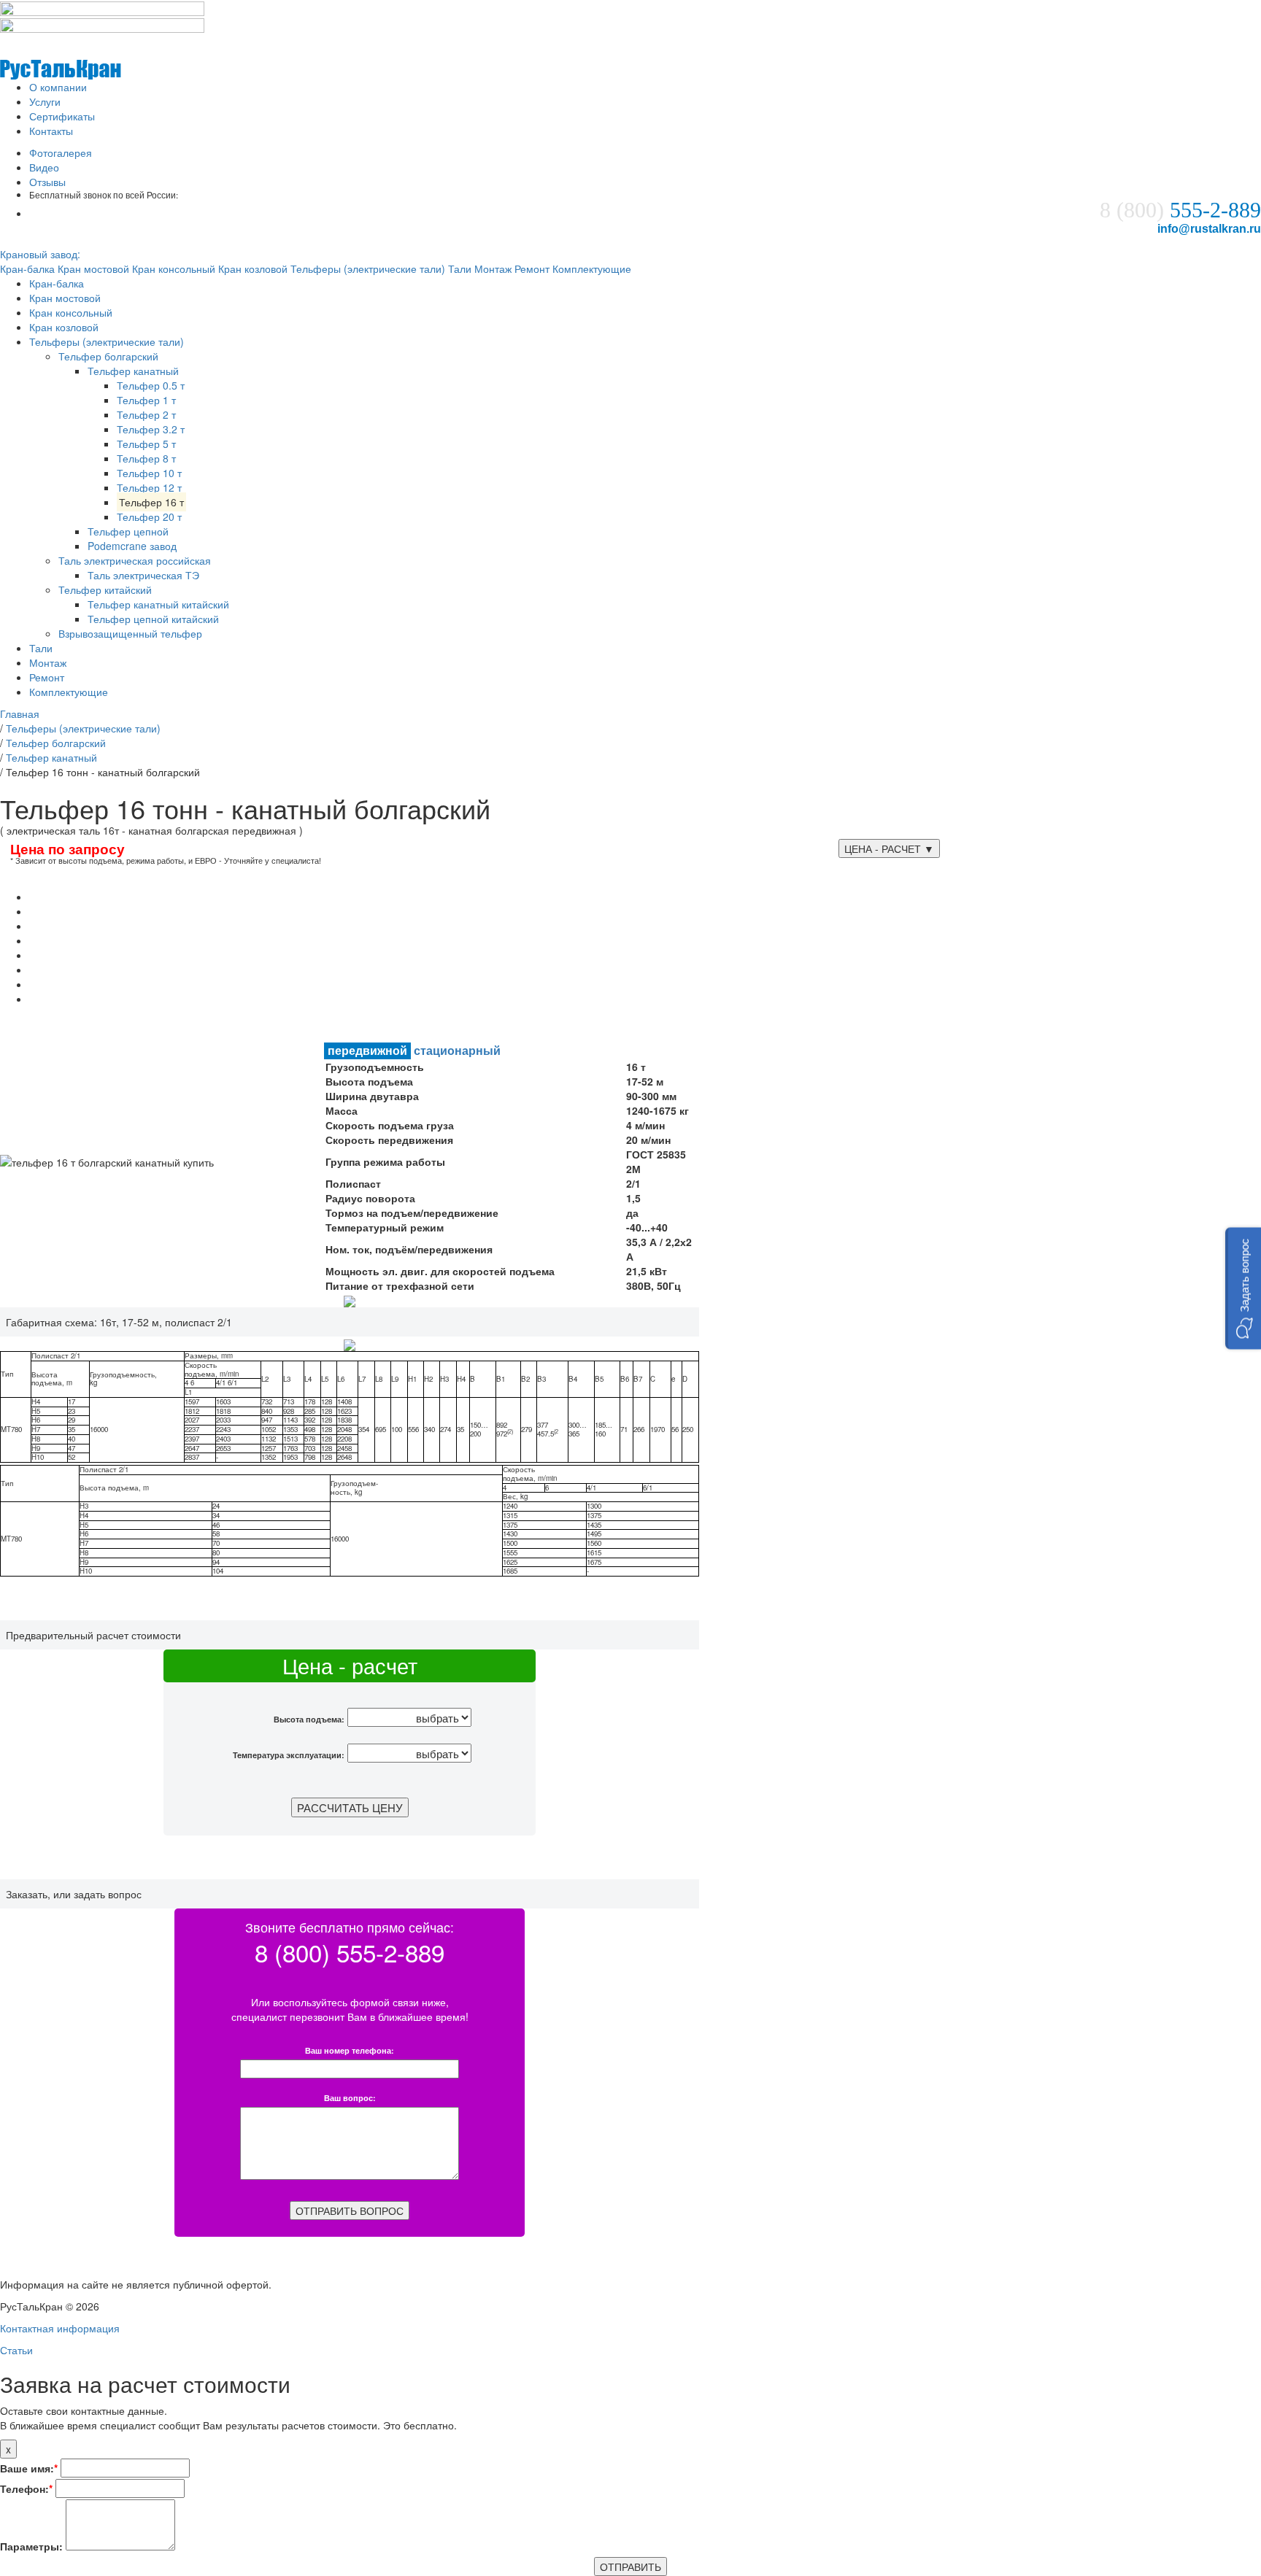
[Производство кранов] (61, 54)
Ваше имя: (29, 2468)
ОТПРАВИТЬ (630, 2567)
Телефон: (26, 2488)
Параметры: (31, 2546)
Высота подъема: (309, 1719)
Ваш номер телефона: (350, 2051)
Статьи (16, 2350)
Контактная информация (60, 2328)
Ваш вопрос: (350, 2099)
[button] (1243, 1288)
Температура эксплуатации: (289, 1755)
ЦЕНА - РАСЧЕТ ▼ (889, 848)
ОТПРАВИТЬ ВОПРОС (350, 2211)
